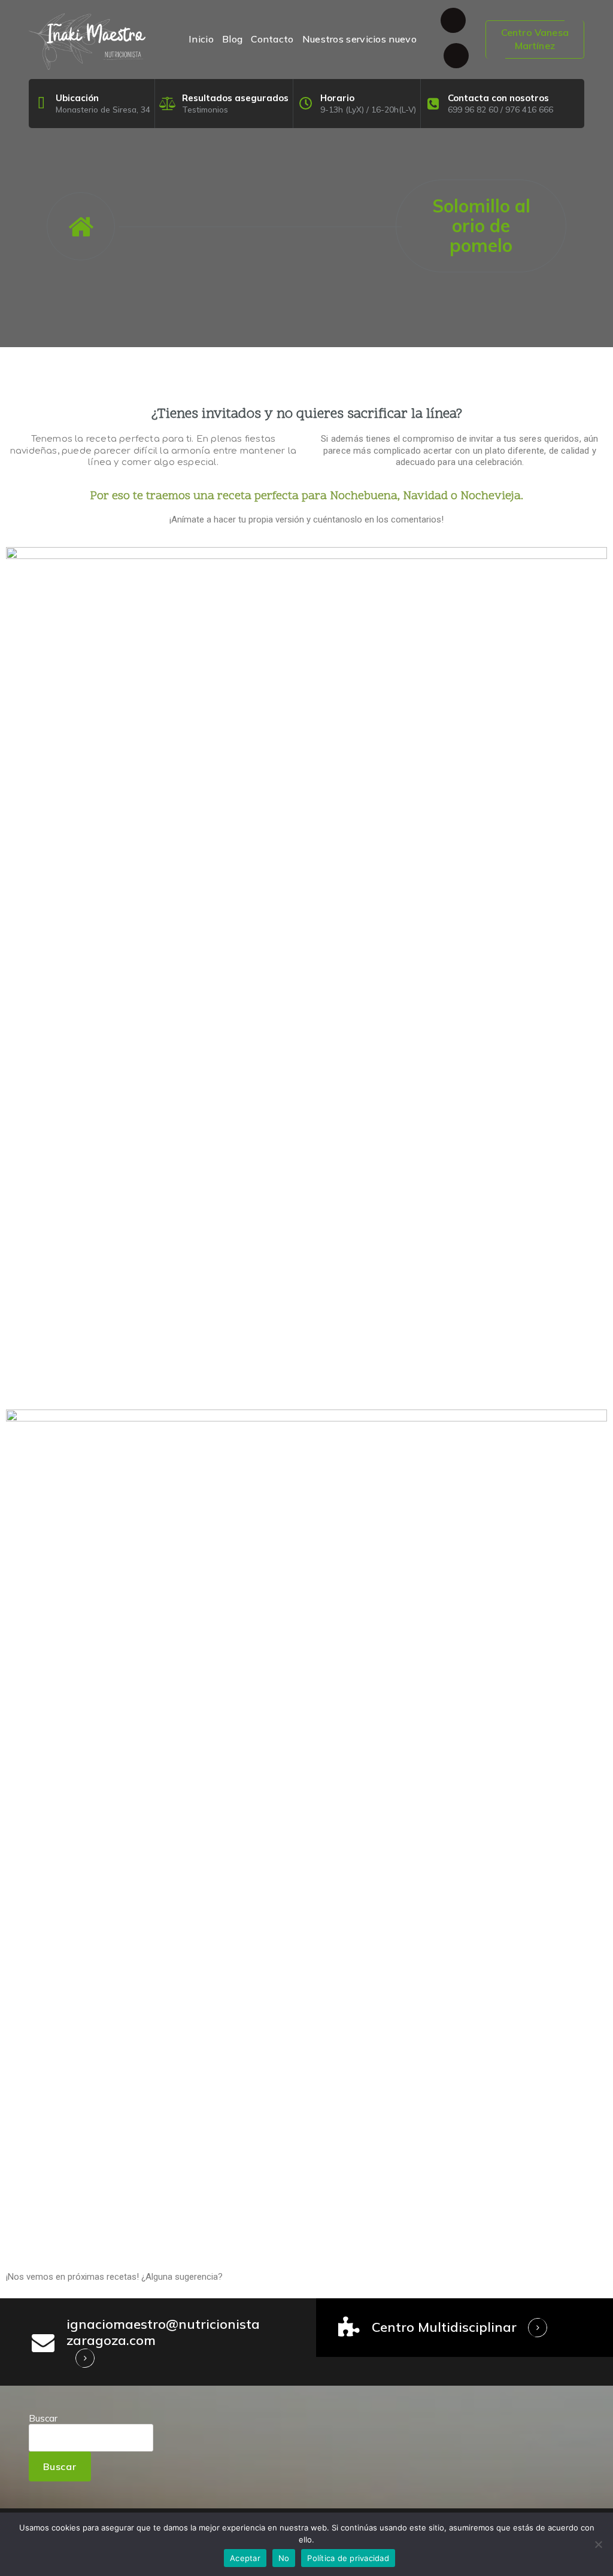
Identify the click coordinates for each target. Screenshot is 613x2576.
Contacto (272, 39)
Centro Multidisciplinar (444, 2327)
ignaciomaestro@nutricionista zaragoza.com (163, 2332)
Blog (232, 39)
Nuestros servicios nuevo (359, 39)
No (284, 2558)
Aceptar (245, 2558)
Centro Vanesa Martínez (535, 39)
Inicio (201, 39)
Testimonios (205, 109)
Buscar (43, 2418)
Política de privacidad (348, 2558)
